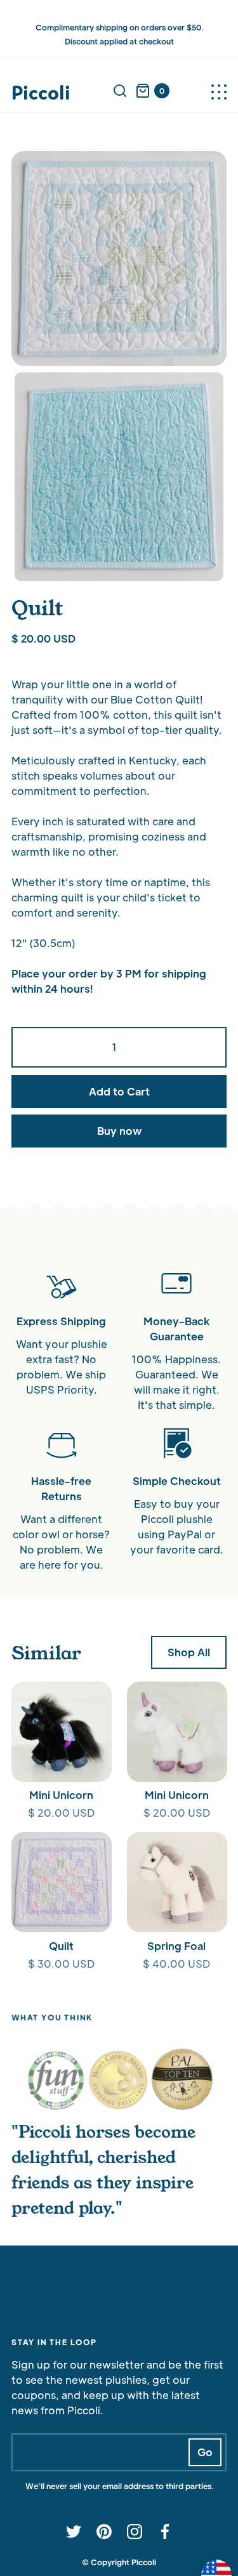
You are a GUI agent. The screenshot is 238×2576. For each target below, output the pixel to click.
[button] (219, 91)
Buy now (119, 1131)
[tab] (56, 2079)
